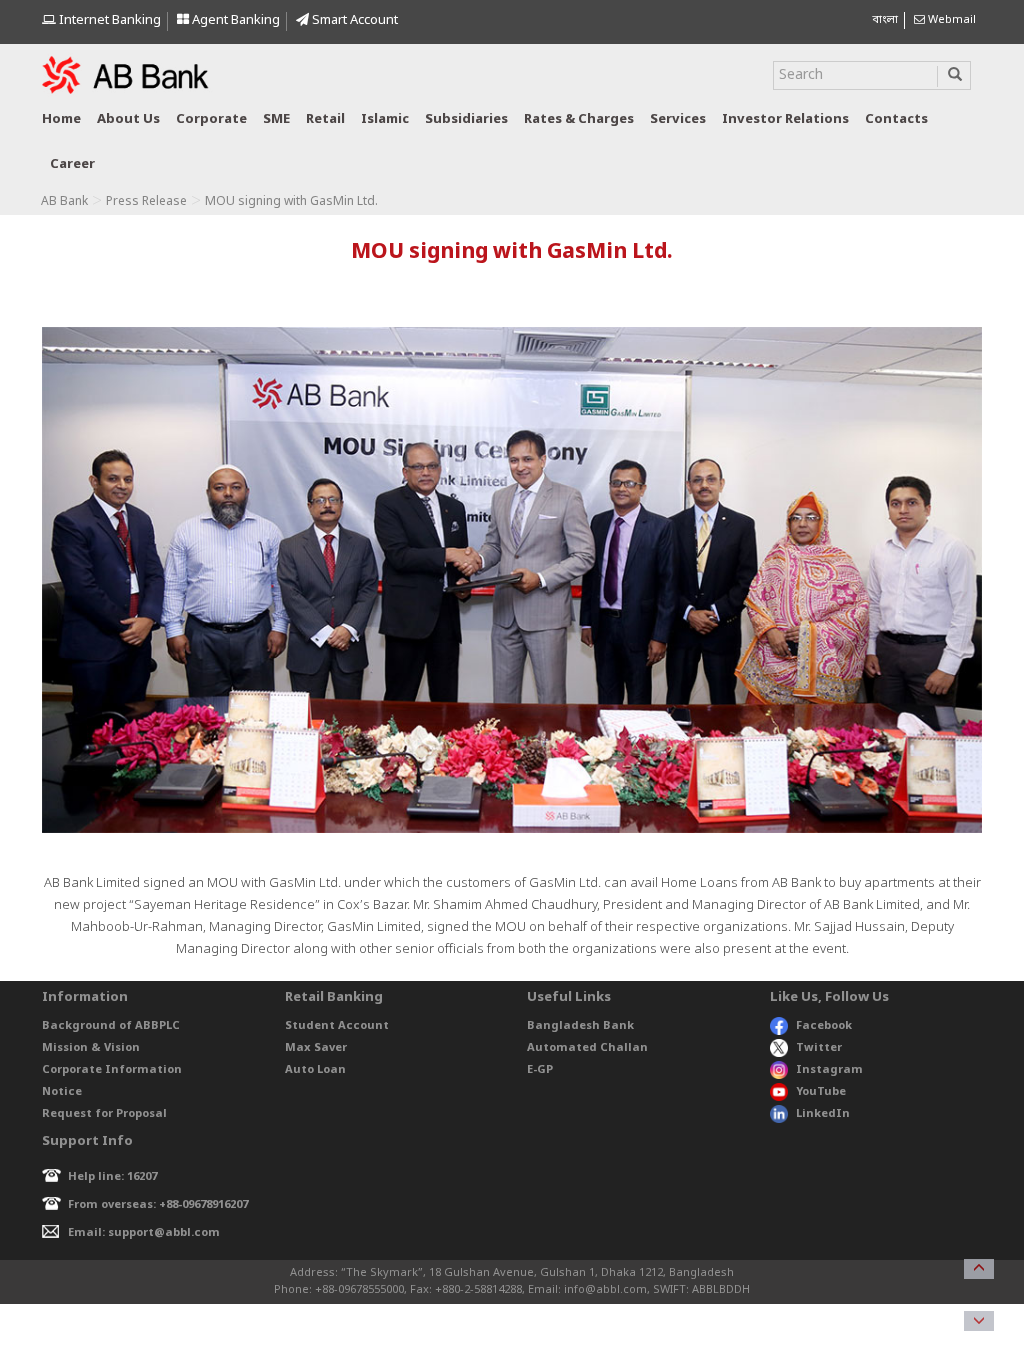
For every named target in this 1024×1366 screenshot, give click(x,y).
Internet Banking (108, 20)
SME (276, 119)
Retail (325, 119)
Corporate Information (112, 1070)
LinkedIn (823, 1114)
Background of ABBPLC (111, 1026)
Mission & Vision (91, 1048)
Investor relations (785, 119)
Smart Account (353, 20)
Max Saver (316, 1048)
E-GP (540, 1070)
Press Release (146, 202)
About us (128, 119)
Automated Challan (587, 1048)
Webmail (950, 20)
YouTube (821, 1092)
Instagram (829, 1070)
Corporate (211, 119)
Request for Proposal (104, 1114)
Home (61, 119)
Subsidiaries (466, 119)
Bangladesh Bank (580, 1026)
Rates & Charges (579, 119)
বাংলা (885, 20)
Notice (62, 1092)
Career (72, 164)
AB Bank (64, 202)
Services (678, 119)
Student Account (337, 1026)
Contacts (896, 119)
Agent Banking (234, 20)
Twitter (819, 1048)
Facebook (824, 1026)
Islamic (385, 119)
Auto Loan (315, 1070)
